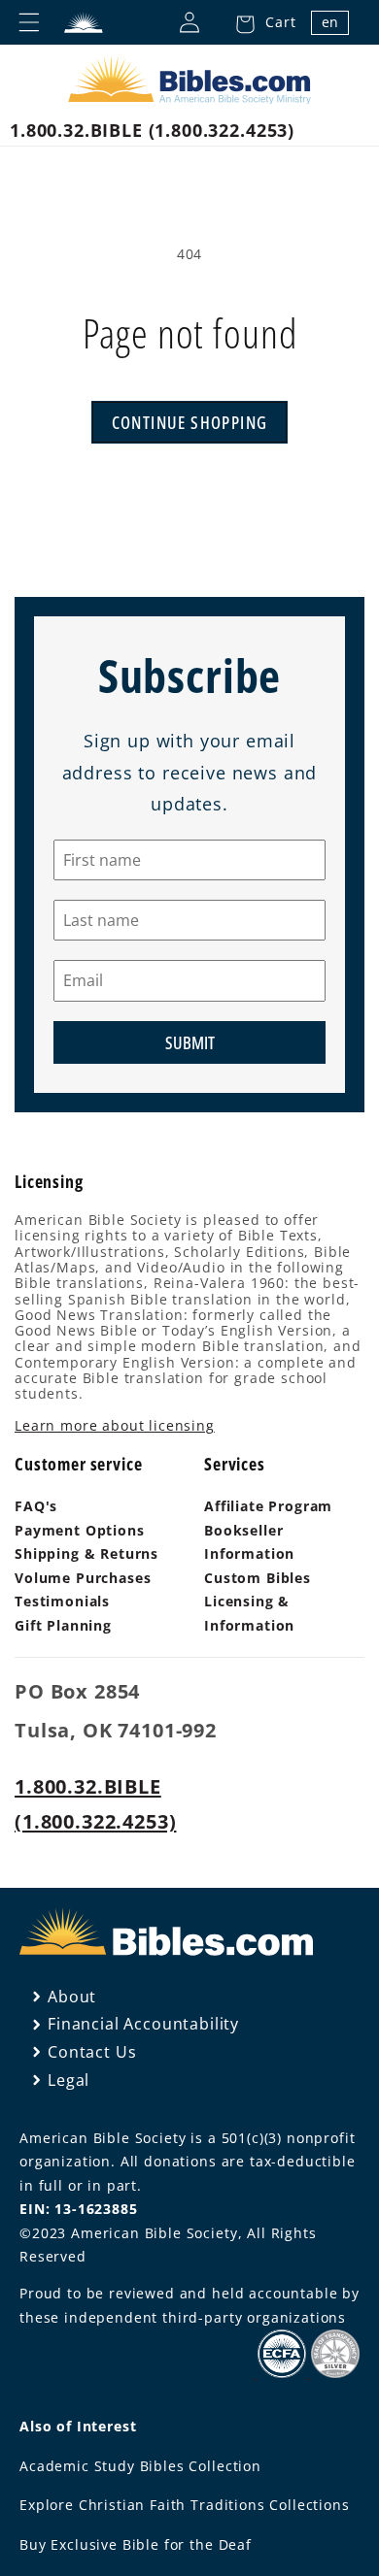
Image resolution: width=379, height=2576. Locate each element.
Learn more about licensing (115, 1425)
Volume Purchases (83, 1578)
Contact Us (92, 2052)
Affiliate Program (268, 1506)
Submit (190, 1042)
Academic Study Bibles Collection (140, 2466)
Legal (69, 2080)
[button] (260, 22)
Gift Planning (63, 1625)
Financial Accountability (143, 2024)
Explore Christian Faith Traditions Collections (185, 2505)
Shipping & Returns (86, 1553)
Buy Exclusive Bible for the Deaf (136, 2544)
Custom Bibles (258, 1578)
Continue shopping (190, 422)
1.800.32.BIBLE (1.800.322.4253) (152, 130)
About (72, 1997)
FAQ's (36, 1506)
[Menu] (29, 22)
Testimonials (62, 1601)
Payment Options (80, 1530)
